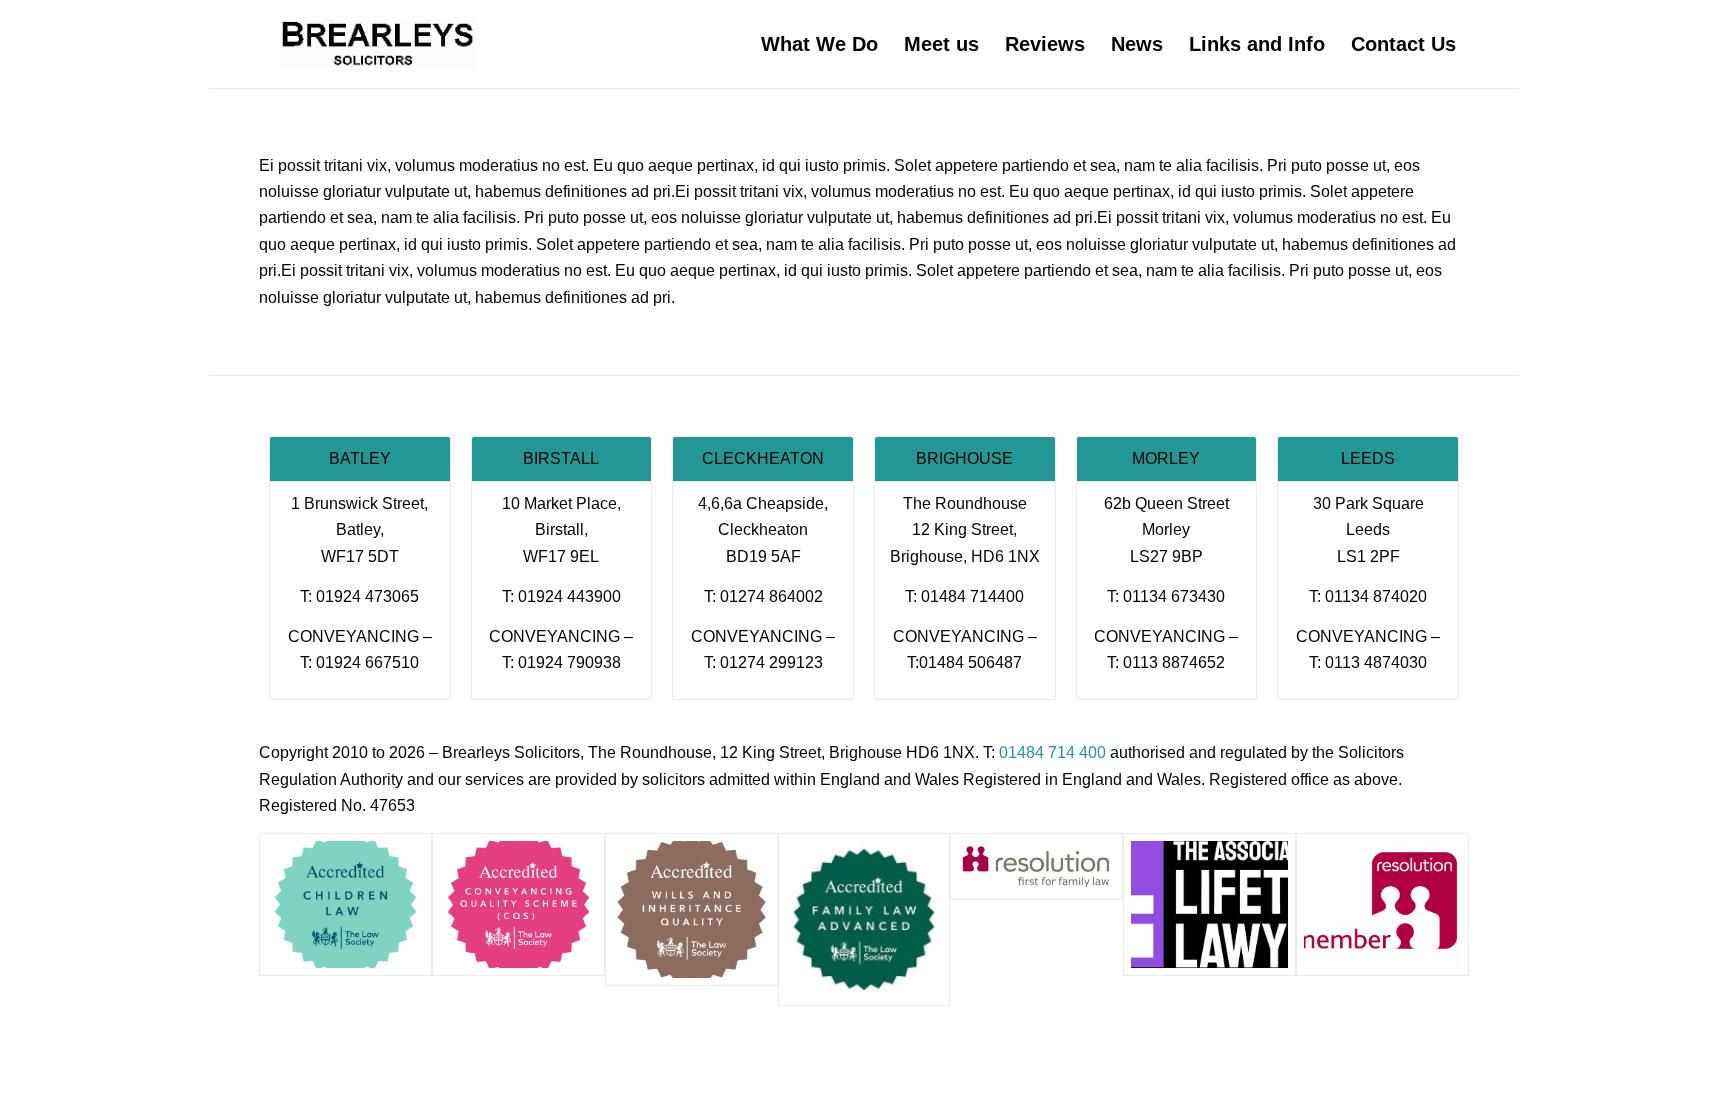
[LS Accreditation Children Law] (345, 904)
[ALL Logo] (1209, 904)
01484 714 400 (1052, 752)
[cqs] (518, 904)
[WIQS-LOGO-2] (691, 909)
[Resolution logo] (1382, 904)
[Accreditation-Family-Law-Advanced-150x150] (864, 919)
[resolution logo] (1036, 866)
